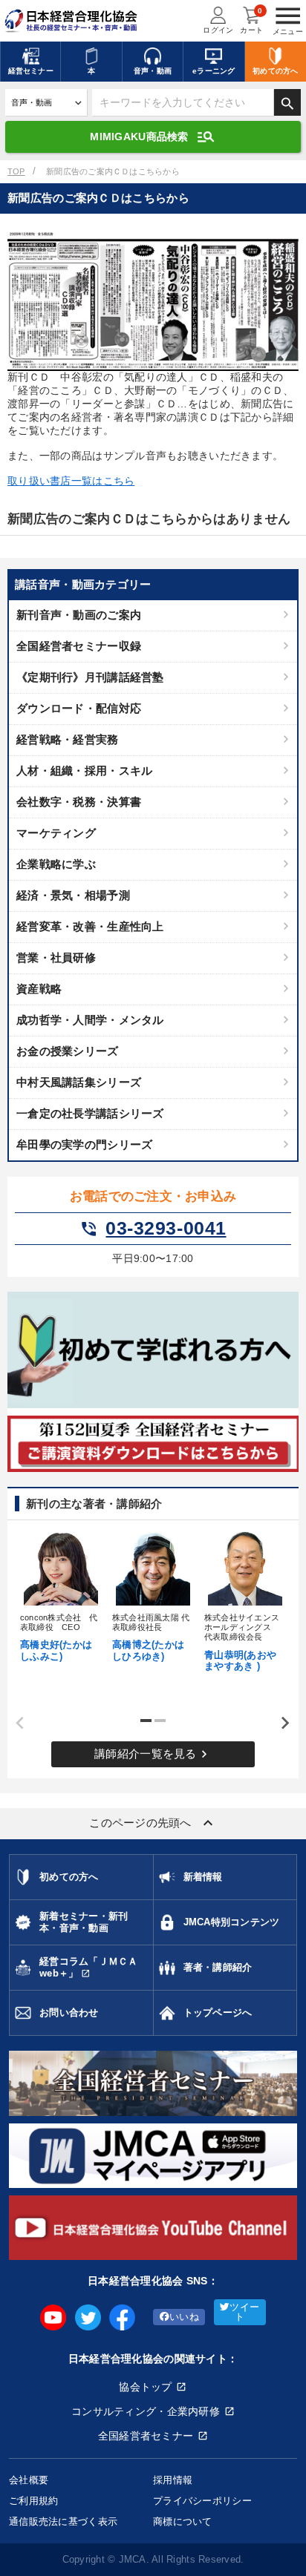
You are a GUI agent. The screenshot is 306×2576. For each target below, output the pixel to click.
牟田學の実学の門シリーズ (84, 1144)
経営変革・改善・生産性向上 (90, 926)
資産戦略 (39, 989)
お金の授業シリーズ (68, 1051)
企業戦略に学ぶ (56, 864)
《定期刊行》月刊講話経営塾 (90, 677)
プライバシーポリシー (202, 2501)
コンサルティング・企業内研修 (146, 2411)
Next (280, 1723)
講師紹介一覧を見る (153, 1754)
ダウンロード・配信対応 (79, 708)
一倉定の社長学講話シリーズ (90, 1113)
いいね (184, 2317)
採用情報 (173, 2480)
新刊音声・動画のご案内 (79, 615)
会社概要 (29, 2480)
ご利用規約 (33, 2501)
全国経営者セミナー (146, 2436)
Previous (15, 1723)
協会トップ (145, 2387)
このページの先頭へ (153, 1823)
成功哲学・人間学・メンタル (90, 1020)
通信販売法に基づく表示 (63, 2521)
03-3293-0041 (153, 1229)
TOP (16, 171)
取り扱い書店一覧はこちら (71, 481)
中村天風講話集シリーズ (79, 1082)
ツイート (244, 2312)
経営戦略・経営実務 (68, 739)
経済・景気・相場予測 (73, 895)
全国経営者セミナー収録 (79, 646)
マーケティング (56, 833)
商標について (183, 2521)
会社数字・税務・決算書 (79, 802)
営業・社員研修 (56, 957)
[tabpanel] (61, 1595)
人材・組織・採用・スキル (84, 770)
